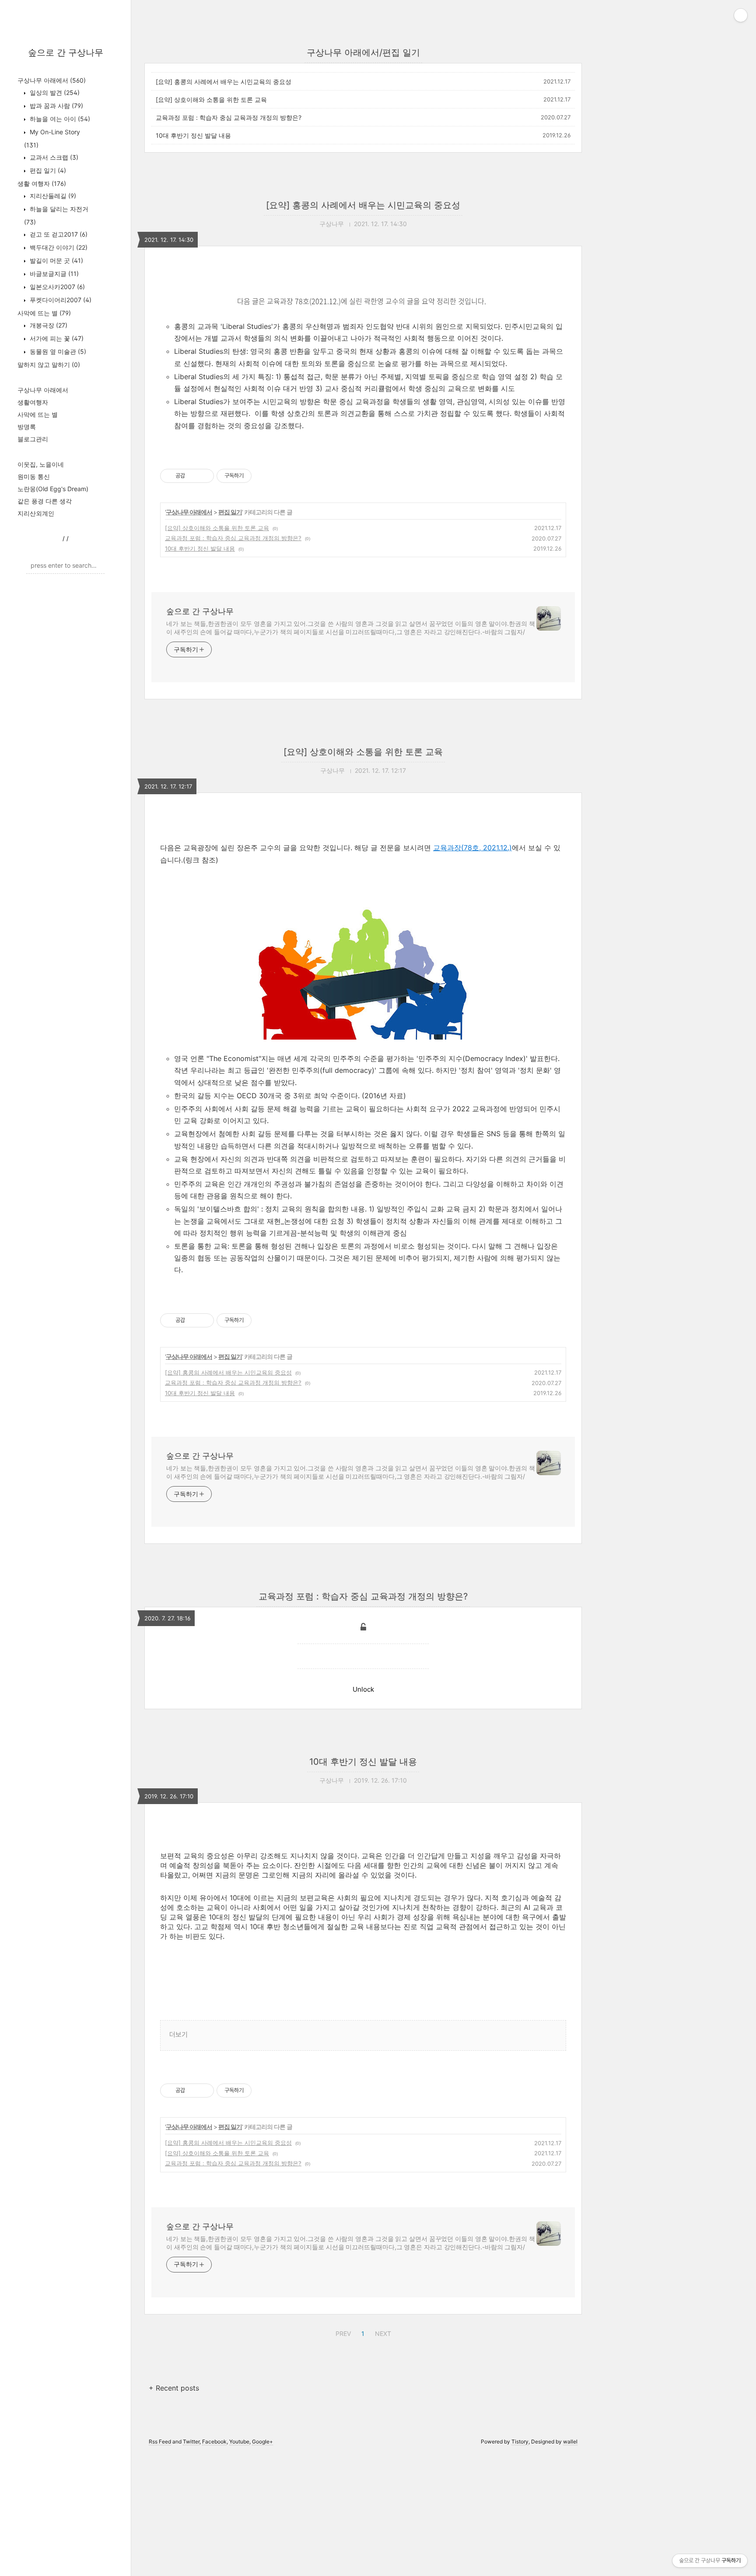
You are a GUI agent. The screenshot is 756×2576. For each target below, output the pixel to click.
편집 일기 (47, 170)
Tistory (520, 2442)
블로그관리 (33, 439)
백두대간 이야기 (58, 247)
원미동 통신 (34, 476)
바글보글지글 (53, 274)
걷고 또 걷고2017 (58, 234)
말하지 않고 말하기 (49, 365)
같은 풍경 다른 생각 (45, 501)
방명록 (27, 427)
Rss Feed (160, 2442)
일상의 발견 (54, 92)
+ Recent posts (174, 2388)
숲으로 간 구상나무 (66, 52)
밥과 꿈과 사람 (56, 106)
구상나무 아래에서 (52, 80)
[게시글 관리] (204, 476)
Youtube (239, 2442)
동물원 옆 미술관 (57, 351)
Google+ (262, 2442)
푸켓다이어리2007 (60, 300)
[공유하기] (193, 476)
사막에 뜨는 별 (44, 313)
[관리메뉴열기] (741, 15)
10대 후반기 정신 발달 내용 (193, 135)
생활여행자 (33, 402)
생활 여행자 (42, 183)
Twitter (191, 2442)
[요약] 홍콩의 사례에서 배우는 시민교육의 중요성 (224, 82)
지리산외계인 (36, 513)
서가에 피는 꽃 (56, 338)
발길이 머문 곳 (56, 260)
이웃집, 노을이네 (41, 464)
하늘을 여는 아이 (59, 119)
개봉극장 (48, 325)
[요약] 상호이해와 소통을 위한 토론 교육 (211, 99)
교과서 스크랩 (53, 157)
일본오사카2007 (56, 287)
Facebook (214, 2442)
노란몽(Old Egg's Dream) (53, 489)
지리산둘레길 (52, 196)
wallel (570, 2442)
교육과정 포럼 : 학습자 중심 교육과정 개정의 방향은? (229, 117)
